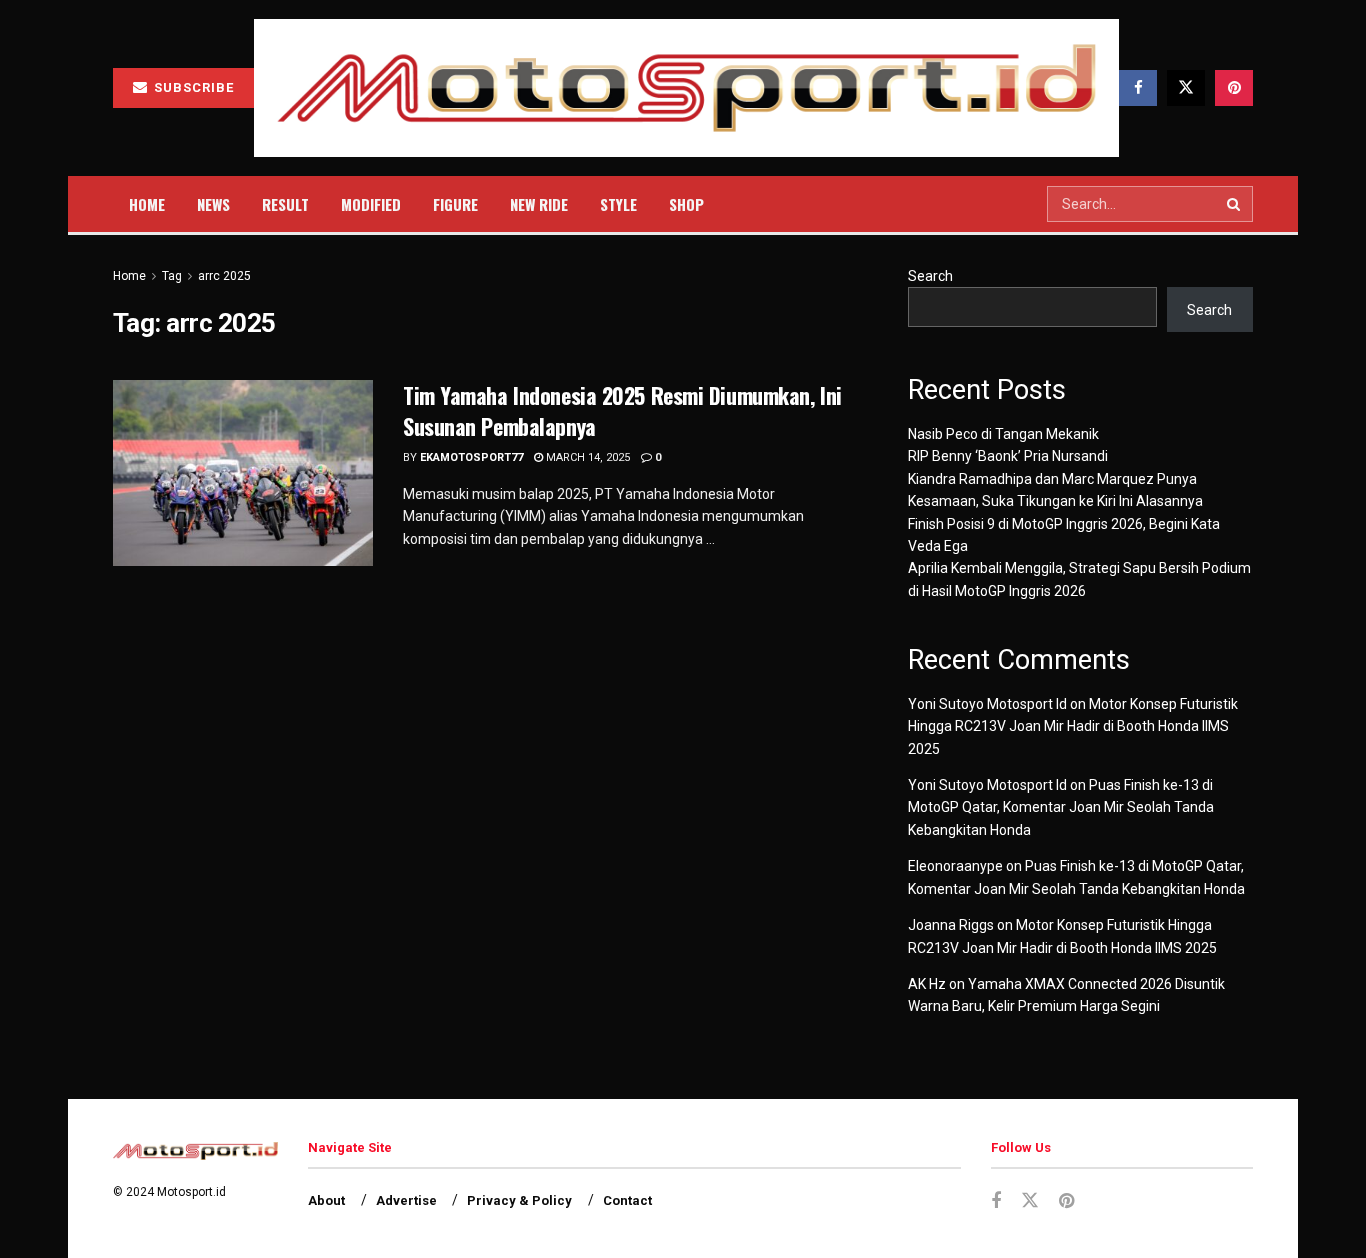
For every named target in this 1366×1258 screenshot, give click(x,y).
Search (930, 276)
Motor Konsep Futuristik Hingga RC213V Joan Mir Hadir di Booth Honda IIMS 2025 (1073, 726)
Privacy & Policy (519, 1200)
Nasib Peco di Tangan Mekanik (1003, 434)
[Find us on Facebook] (1138, 88)
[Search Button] (1235, 204)
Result (285, 204)
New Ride (539, 204)
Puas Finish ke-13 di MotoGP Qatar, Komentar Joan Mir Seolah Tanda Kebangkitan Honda (1061, 807)
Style (618, 204)
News (213, 204)
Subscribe (192, 87)
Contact (627, 1200)
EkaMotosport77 (471, 457)
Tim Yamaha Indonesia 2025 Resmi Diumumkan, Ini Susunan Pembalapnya (622, 410)
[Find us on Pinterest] (1234, 88)
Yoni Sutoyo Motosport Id (987, 704)
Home (147, 204)
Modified (371, 204)
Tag (172, 276)
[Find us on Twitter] (1186, 88)
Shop (686, 204)
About (326, 1200)
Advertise (406, 1200)
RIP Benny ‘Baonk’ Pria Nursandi (1008, 456)
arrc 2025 (224, 276)
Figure (455, 204)
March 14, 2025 (586, 457)
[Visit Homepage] (686, 88)
